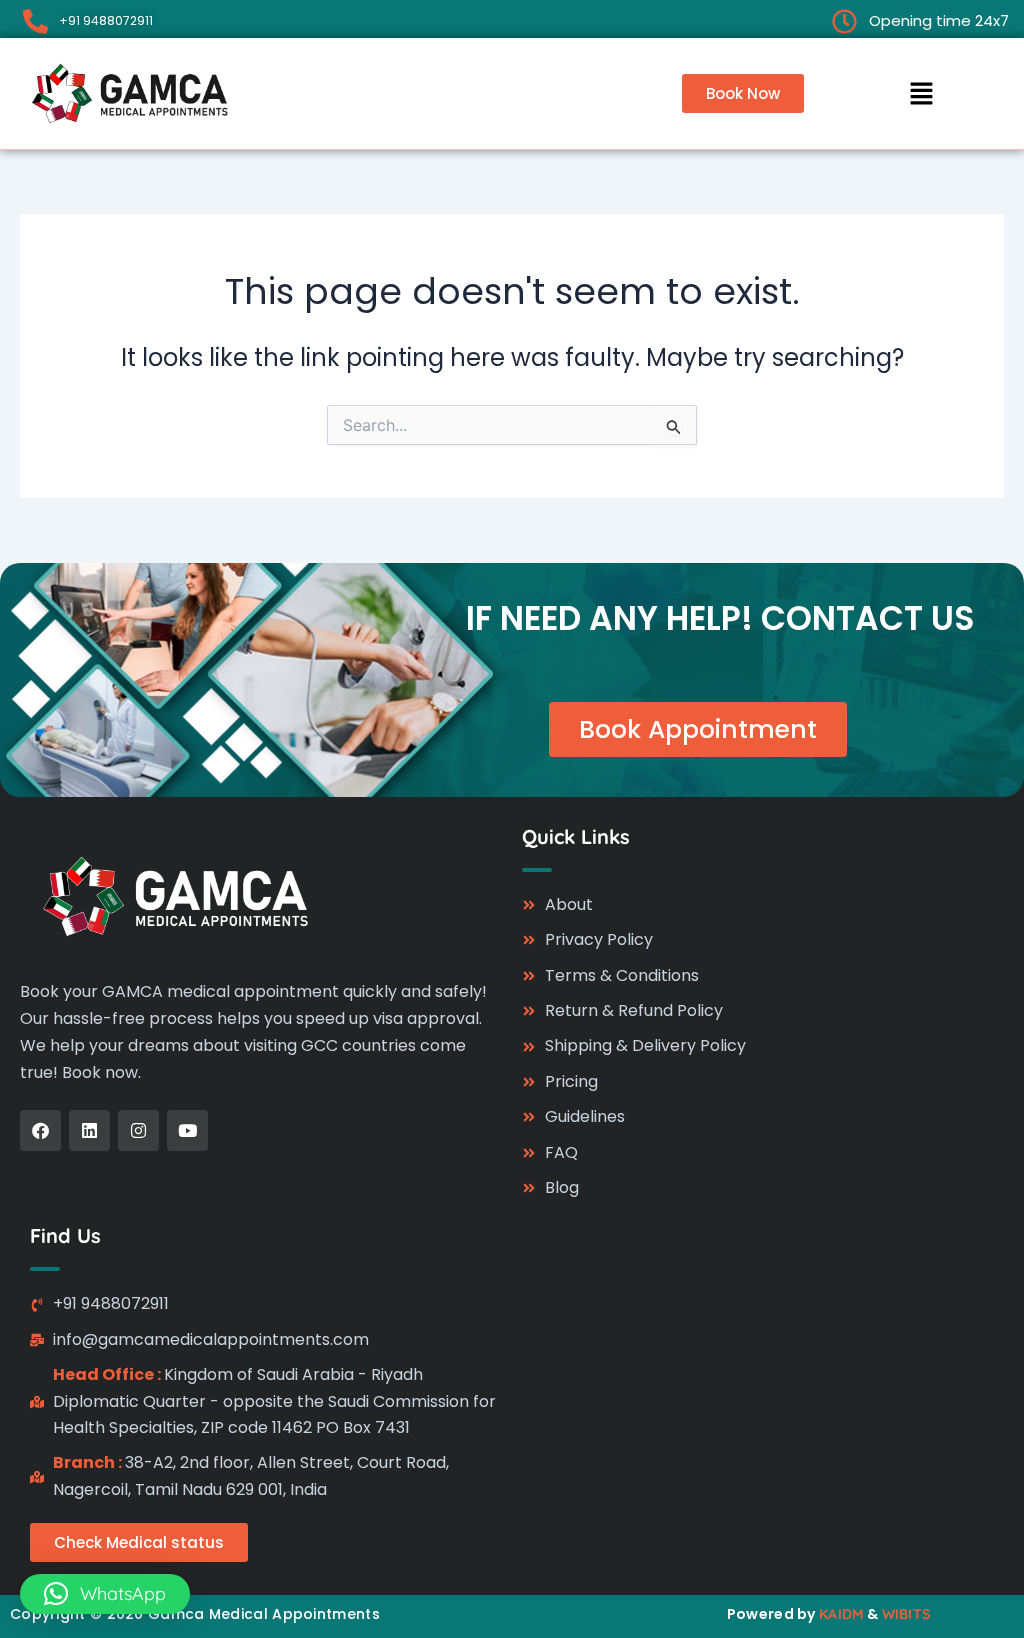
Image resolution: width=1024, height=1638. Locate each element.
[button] (921, 93)
